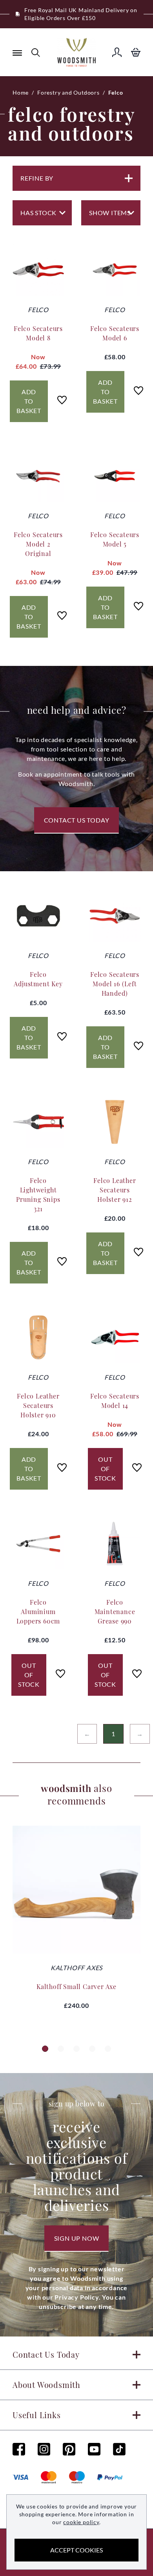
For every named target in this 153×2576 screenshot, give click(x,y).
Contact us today (77, 820)
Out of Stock (105, 1469)
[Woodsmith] (76, 52)
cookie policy (81, 2522)
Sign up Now (77, 2238)
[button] (45, 2049)
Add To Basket (29, 401)
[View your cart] (136, 52)
